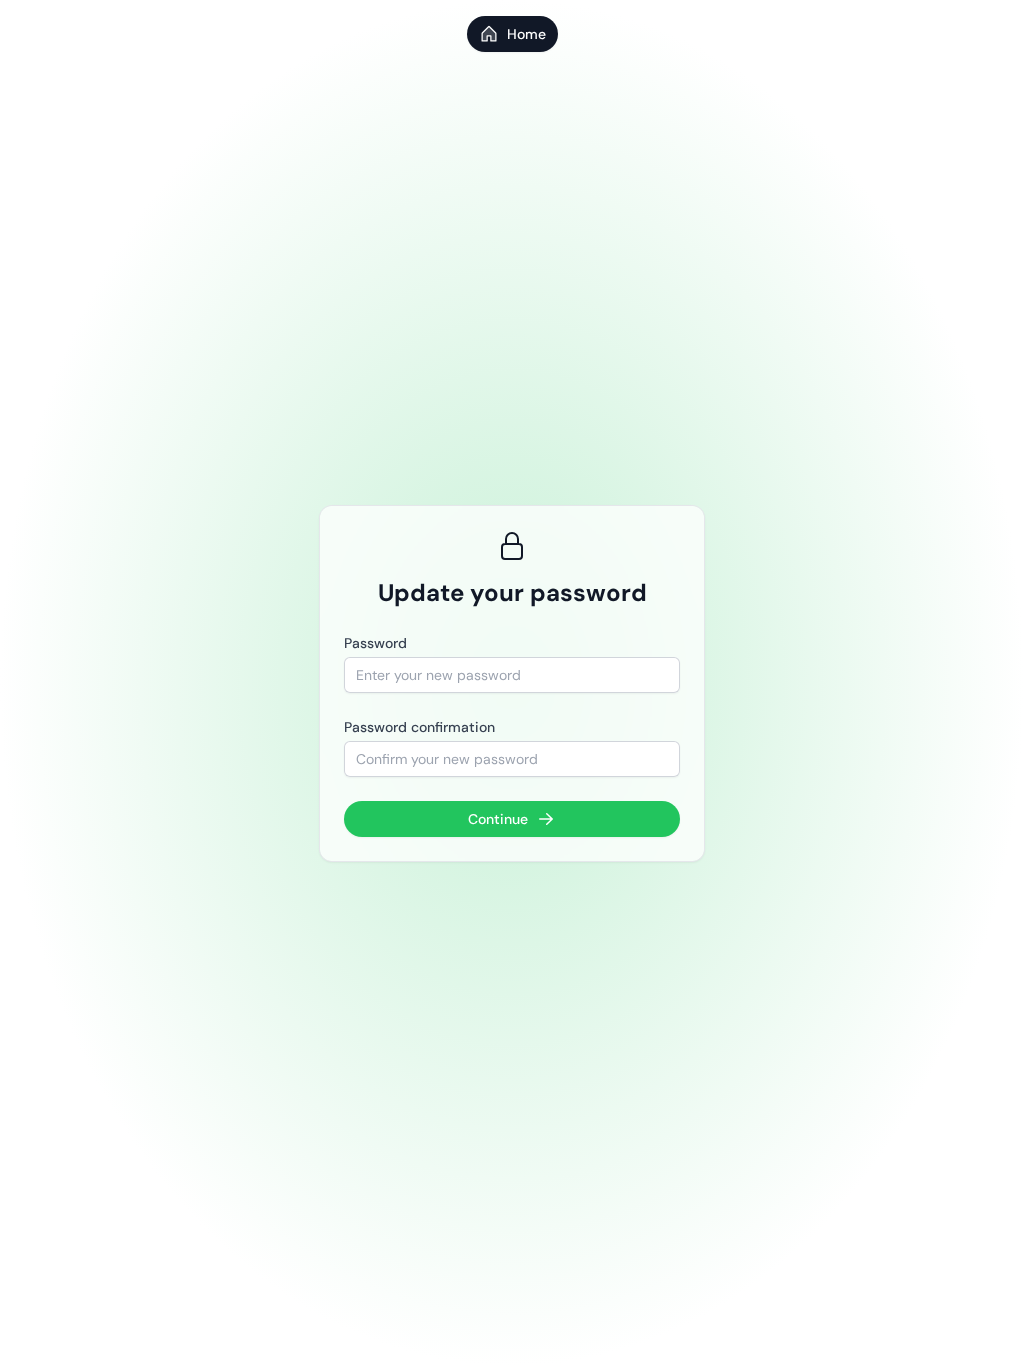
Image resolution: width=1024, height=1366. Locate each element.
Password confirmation (419, 727)
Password (375, 643)
